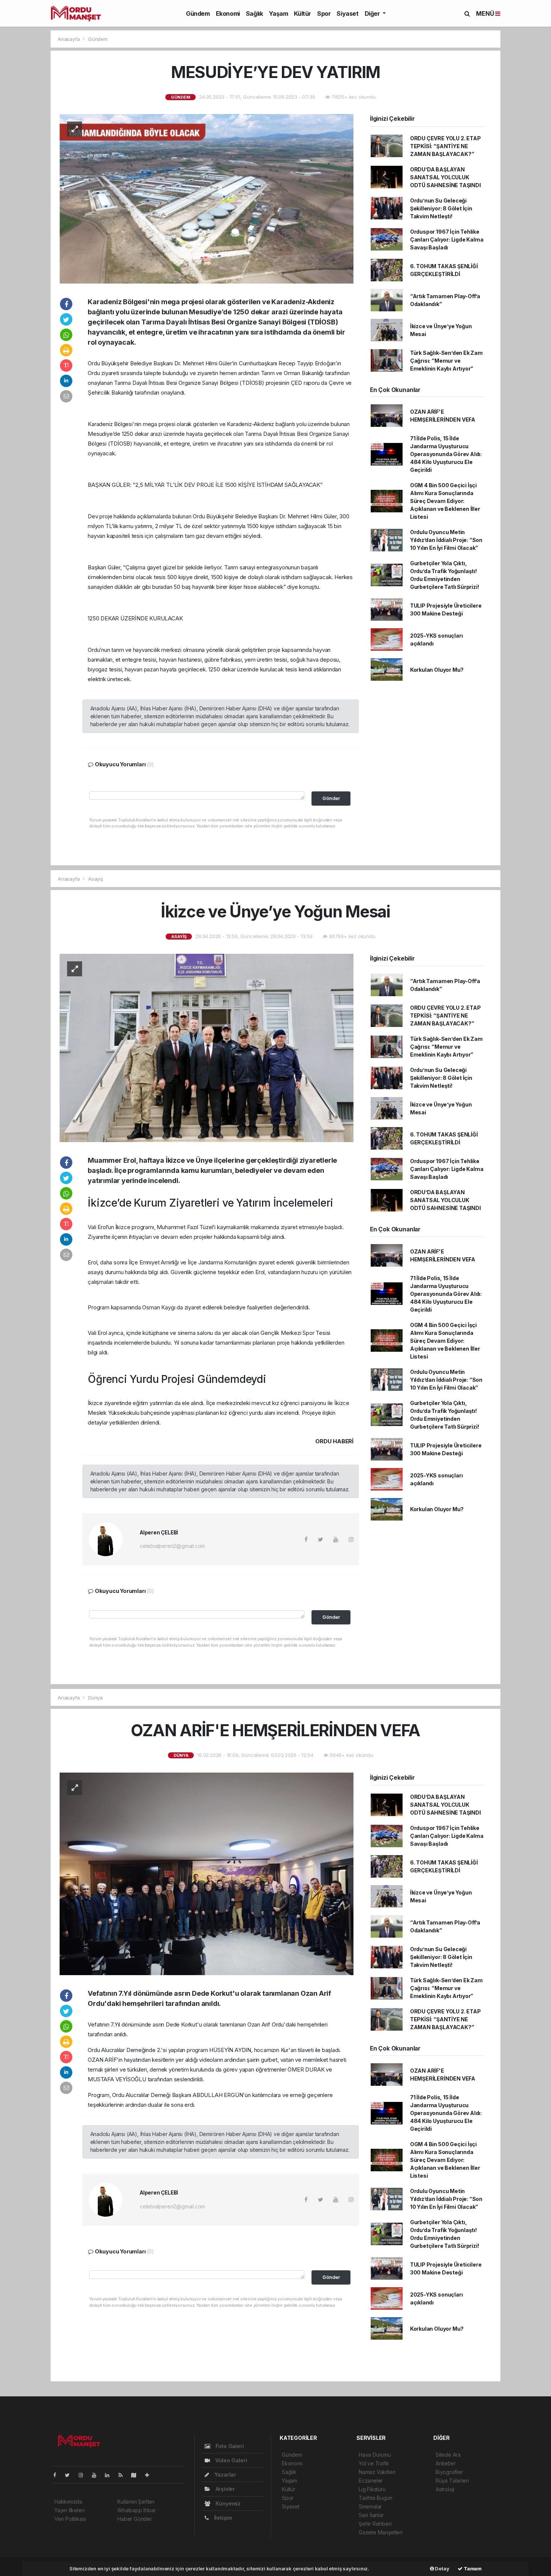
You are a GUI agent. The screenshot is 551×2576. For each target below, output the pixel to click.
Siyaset (347, 14)
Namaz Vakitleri (377, 2472)
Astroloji (445, 2489)
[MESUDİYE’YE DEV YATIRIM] (207, 198)
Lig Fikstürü (372, 2489)
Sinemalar (370, 2506)
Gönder (331, 798)
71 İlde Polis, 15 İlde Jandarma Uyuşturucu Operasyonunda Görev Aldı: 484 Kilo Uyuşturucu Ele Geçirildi (446, 454)
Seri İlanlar (371, 2515)
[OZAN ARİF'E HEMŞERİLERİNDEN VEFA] (207, 1873)
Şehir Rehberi (375, 2524)
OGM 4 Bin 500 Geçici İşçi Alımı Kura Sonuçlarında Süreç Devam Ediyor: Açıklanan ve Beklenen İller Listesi (445, 501)
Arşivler (225, 2489)
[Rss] (124, 2475)
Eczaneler (371, 2481)
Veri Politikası (70, 2519)
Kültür (302, 14)
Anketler (445, 2463)
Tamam (472, 2568)
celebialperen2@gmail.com (172, 1546)
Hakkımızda (68, 2502)
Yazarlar (225, 2475)
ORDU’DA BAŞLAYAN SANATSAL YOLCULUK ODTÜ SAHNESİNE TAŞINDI (445, 177)
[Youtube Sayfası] (97, 2475)
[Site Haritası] (137, 2475)
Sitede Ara (448, 2455)
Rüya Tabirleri (452, 2481)
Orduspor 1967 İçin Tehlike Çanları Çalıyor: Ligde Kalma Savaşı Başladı (447, 239)
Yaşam (278, 14)
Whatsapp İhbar (136, 2510)
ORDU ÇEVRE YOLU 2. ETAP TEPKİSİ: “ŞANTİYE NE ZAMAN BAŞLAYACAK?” (445, 146)
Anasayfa (69, 39)
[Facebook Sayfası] (58, 2475)
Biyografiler (449, 2472)
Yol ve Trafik (374, 2463)
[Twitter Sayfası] (70, 2475)
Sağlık (255, 14)
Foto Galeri (229, 2446)
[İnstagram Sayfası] (84, 2475)
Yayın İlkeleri (69, 2510)
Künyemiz (227, 2503)
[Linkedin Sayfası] (110, 2475)
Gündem (198, 14)
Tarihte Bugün (376, 2498)
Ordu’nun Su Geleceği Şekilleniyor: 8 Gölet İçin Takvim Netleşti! (441, 208)
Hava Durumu (375, 2455)
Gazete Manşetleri (381, 2532)
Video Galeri (230, 2460)
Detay (442, 2568)
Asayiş (96, 879)
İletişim (222, 2518)
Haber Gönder (135, 2519)
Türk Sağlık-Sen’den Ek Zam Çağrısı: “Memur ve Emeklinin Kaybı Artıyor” (446, 361)
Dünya (95, 1698)
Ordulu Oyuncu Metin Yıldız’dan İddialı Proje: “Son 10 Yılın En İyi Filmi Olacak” (446, 540)
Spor (324, 14)
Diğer (373, 14)
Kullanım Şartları (136, 2502)
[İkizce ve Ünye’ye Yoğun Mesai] (207, 1047)
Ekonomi (228, 14)
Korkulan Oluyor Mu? (437, 670)
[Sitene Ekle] (150, 2475)
